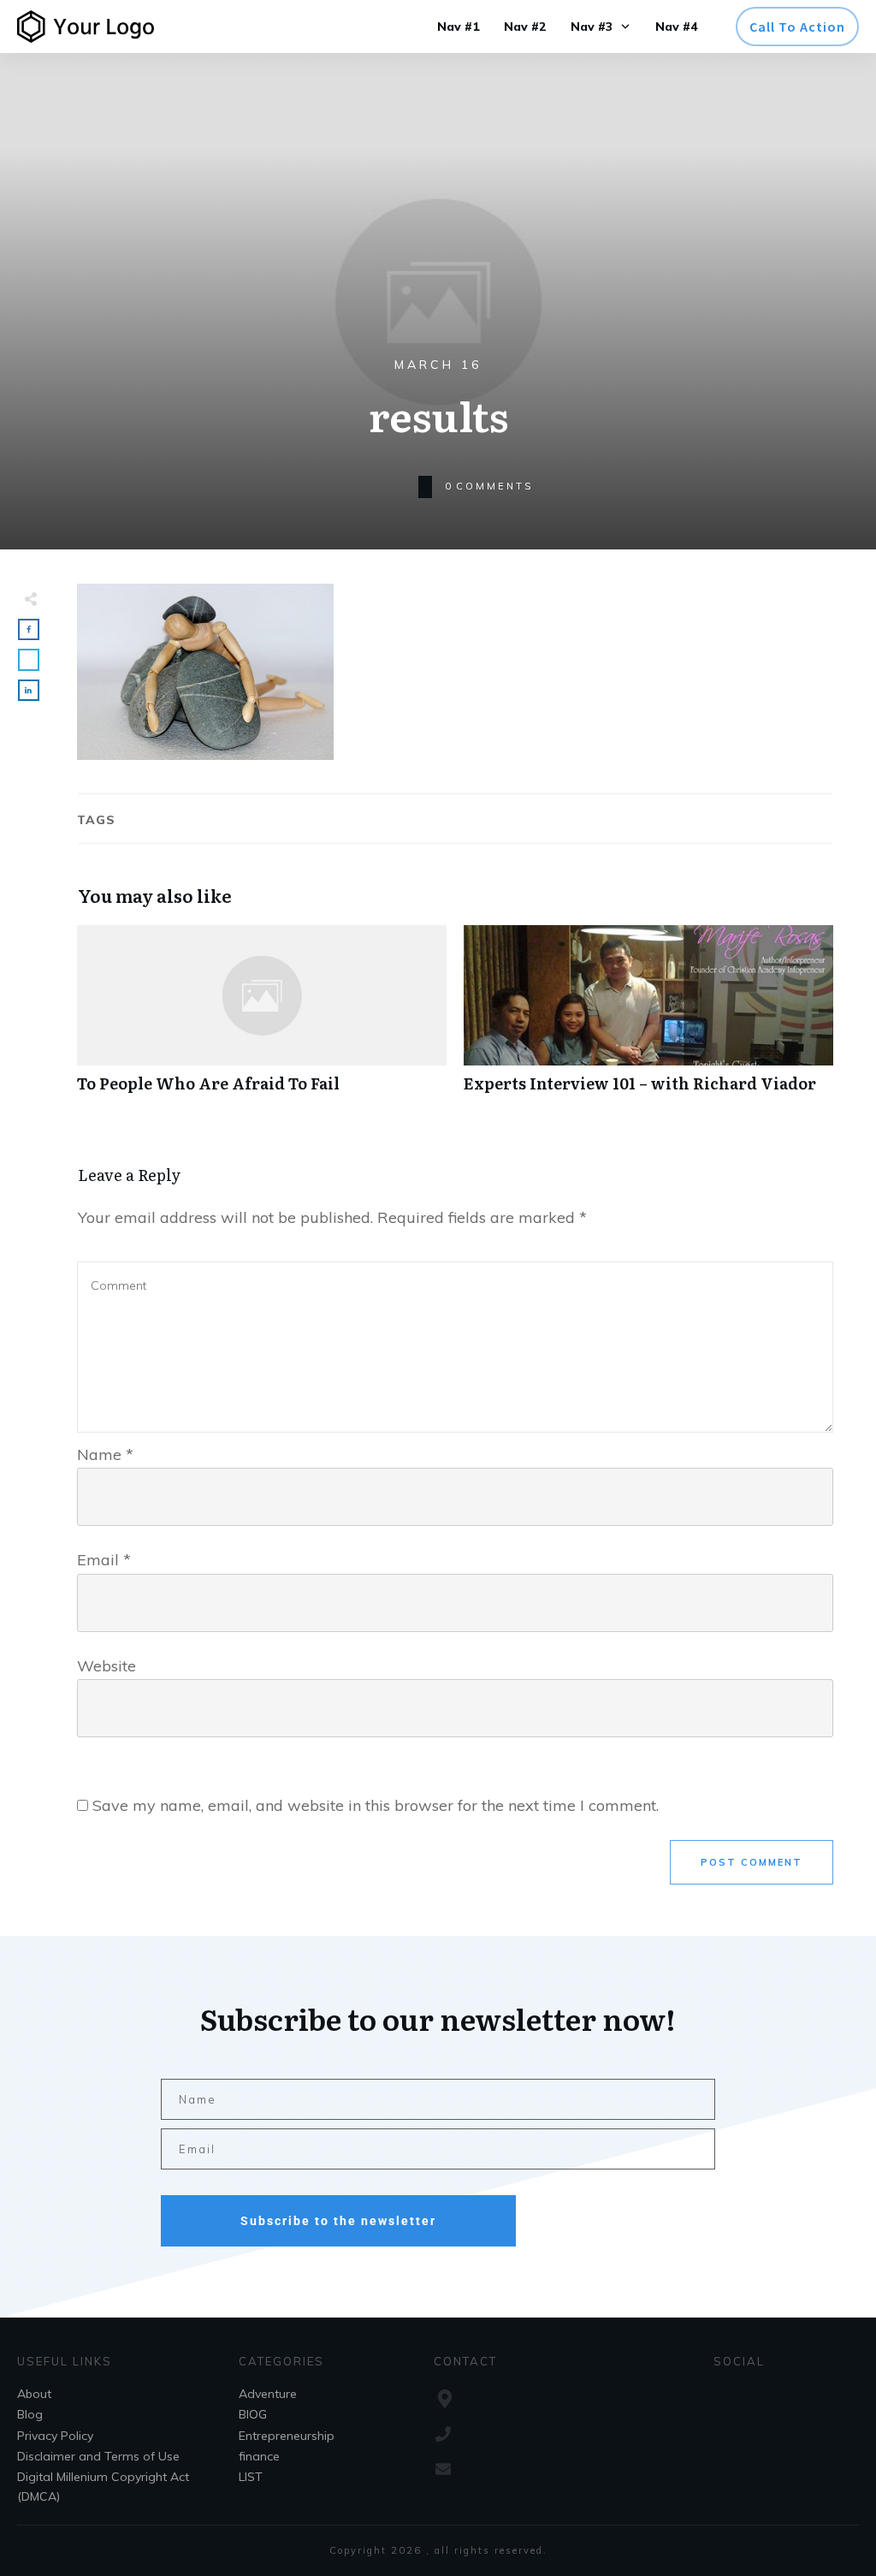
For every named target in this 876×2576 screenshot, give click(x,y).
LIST (251, 2477)
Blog (30, 2414)
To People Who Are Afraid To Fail (262, 1018)
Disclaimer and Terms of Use (98, 2456)
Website (107, 1666)
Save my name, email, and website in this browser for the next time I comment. (376, 1805)
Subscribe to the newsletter (338, 2221)
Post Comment (752, 1862)
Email (104, 1560)
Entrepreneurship (287, 2436)
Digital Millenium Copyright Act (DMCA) (103, 2486)
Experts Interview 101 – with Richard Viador (648, 1018)
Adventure (268, 2394)
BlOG (253, 2414)
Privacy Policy (55, 2436)
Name (105, 1454)
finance (259, 2456)
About (34, 2394)
